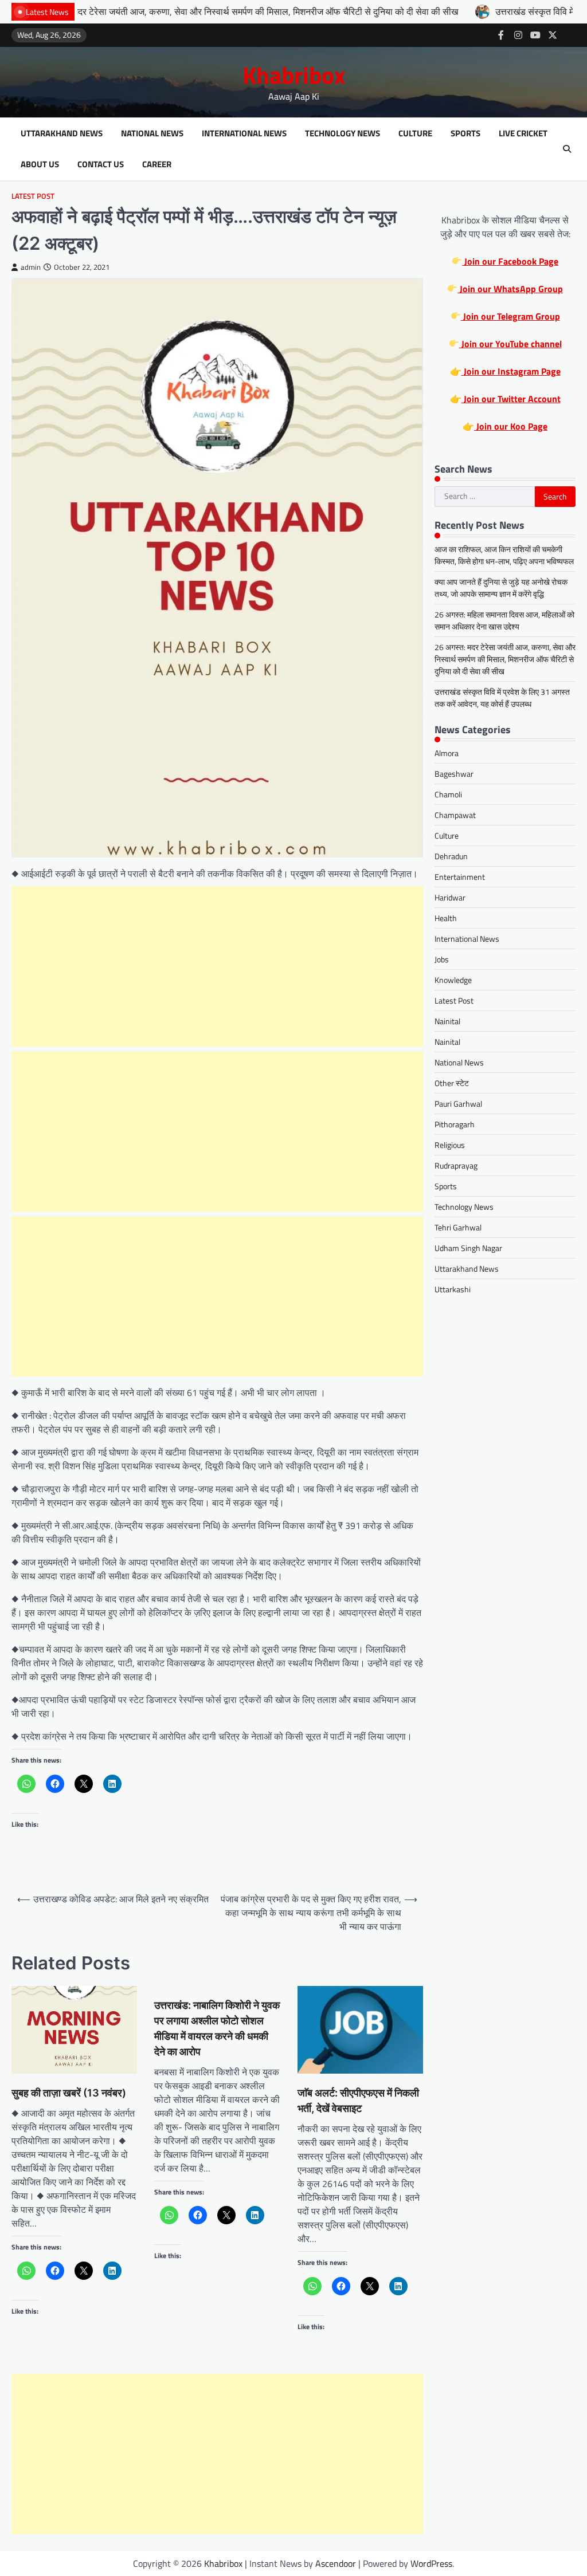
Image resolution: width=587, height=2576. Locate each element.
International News (244, 133)
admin (31, 267)
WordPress (431, 2563)
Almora (447, 753)
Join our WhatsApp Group (510, 289)
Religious (450, 1145)
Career (157, 164)
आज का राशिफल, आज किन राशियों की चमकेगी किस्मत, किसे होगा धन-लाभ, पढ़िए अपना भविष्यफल (504, 555)
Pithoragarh (455, 1124)
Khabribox (294, 75)
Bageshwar (454, 774)
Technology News (343, 133)
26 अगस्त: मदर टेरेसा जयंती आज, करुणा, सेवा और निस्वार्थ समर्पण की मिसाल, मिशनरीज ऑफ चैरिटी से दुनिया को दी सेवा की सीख (505, 659)
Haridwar (450, 897)
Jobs (442, 959)
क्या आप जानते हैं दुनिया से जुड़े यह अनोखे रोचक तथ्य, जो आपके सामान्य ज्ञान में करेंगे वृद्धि (501, 588)
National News (152, 133)
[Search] (567, 149)
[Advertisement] (217, 966)
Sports (465, 133)
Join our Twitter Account (511, 399)
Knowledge (453, 980)
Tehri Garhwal (458, 1227)
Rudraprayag (456, 1165)
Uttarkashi (453, 1289)
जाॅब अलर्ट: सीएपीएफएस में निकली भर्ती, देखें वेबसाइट (358, 2101)
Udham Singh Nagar (468, 1248)
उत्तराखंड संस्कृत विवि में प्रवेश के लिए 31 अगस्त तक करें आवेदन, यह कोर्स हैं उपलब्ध (502, 698)
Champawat (455, 815)
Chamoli (448, 794)
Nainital (447, 1021)
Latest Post (33, 196)
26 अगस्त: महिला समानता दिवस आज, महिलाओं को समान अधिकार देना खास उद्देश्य (504, 620)
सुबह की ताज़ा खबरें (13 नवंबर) (69, 2093)
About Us (40, 164)
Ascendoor (336, 2563)
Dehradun (451, 856)
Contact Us (101, 164)
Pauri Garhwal (458, 1104)
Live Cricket (523, 133)
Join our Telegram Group (510, 316)
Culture (415, 133)
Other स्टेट (452, 1083)
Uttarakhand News (62, 133)
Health (446, 918)
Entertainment (460, 877)
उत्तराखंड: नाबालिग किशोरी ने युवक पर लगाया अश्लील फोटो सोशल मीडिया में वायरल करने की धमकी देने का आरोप (217, 2028)
